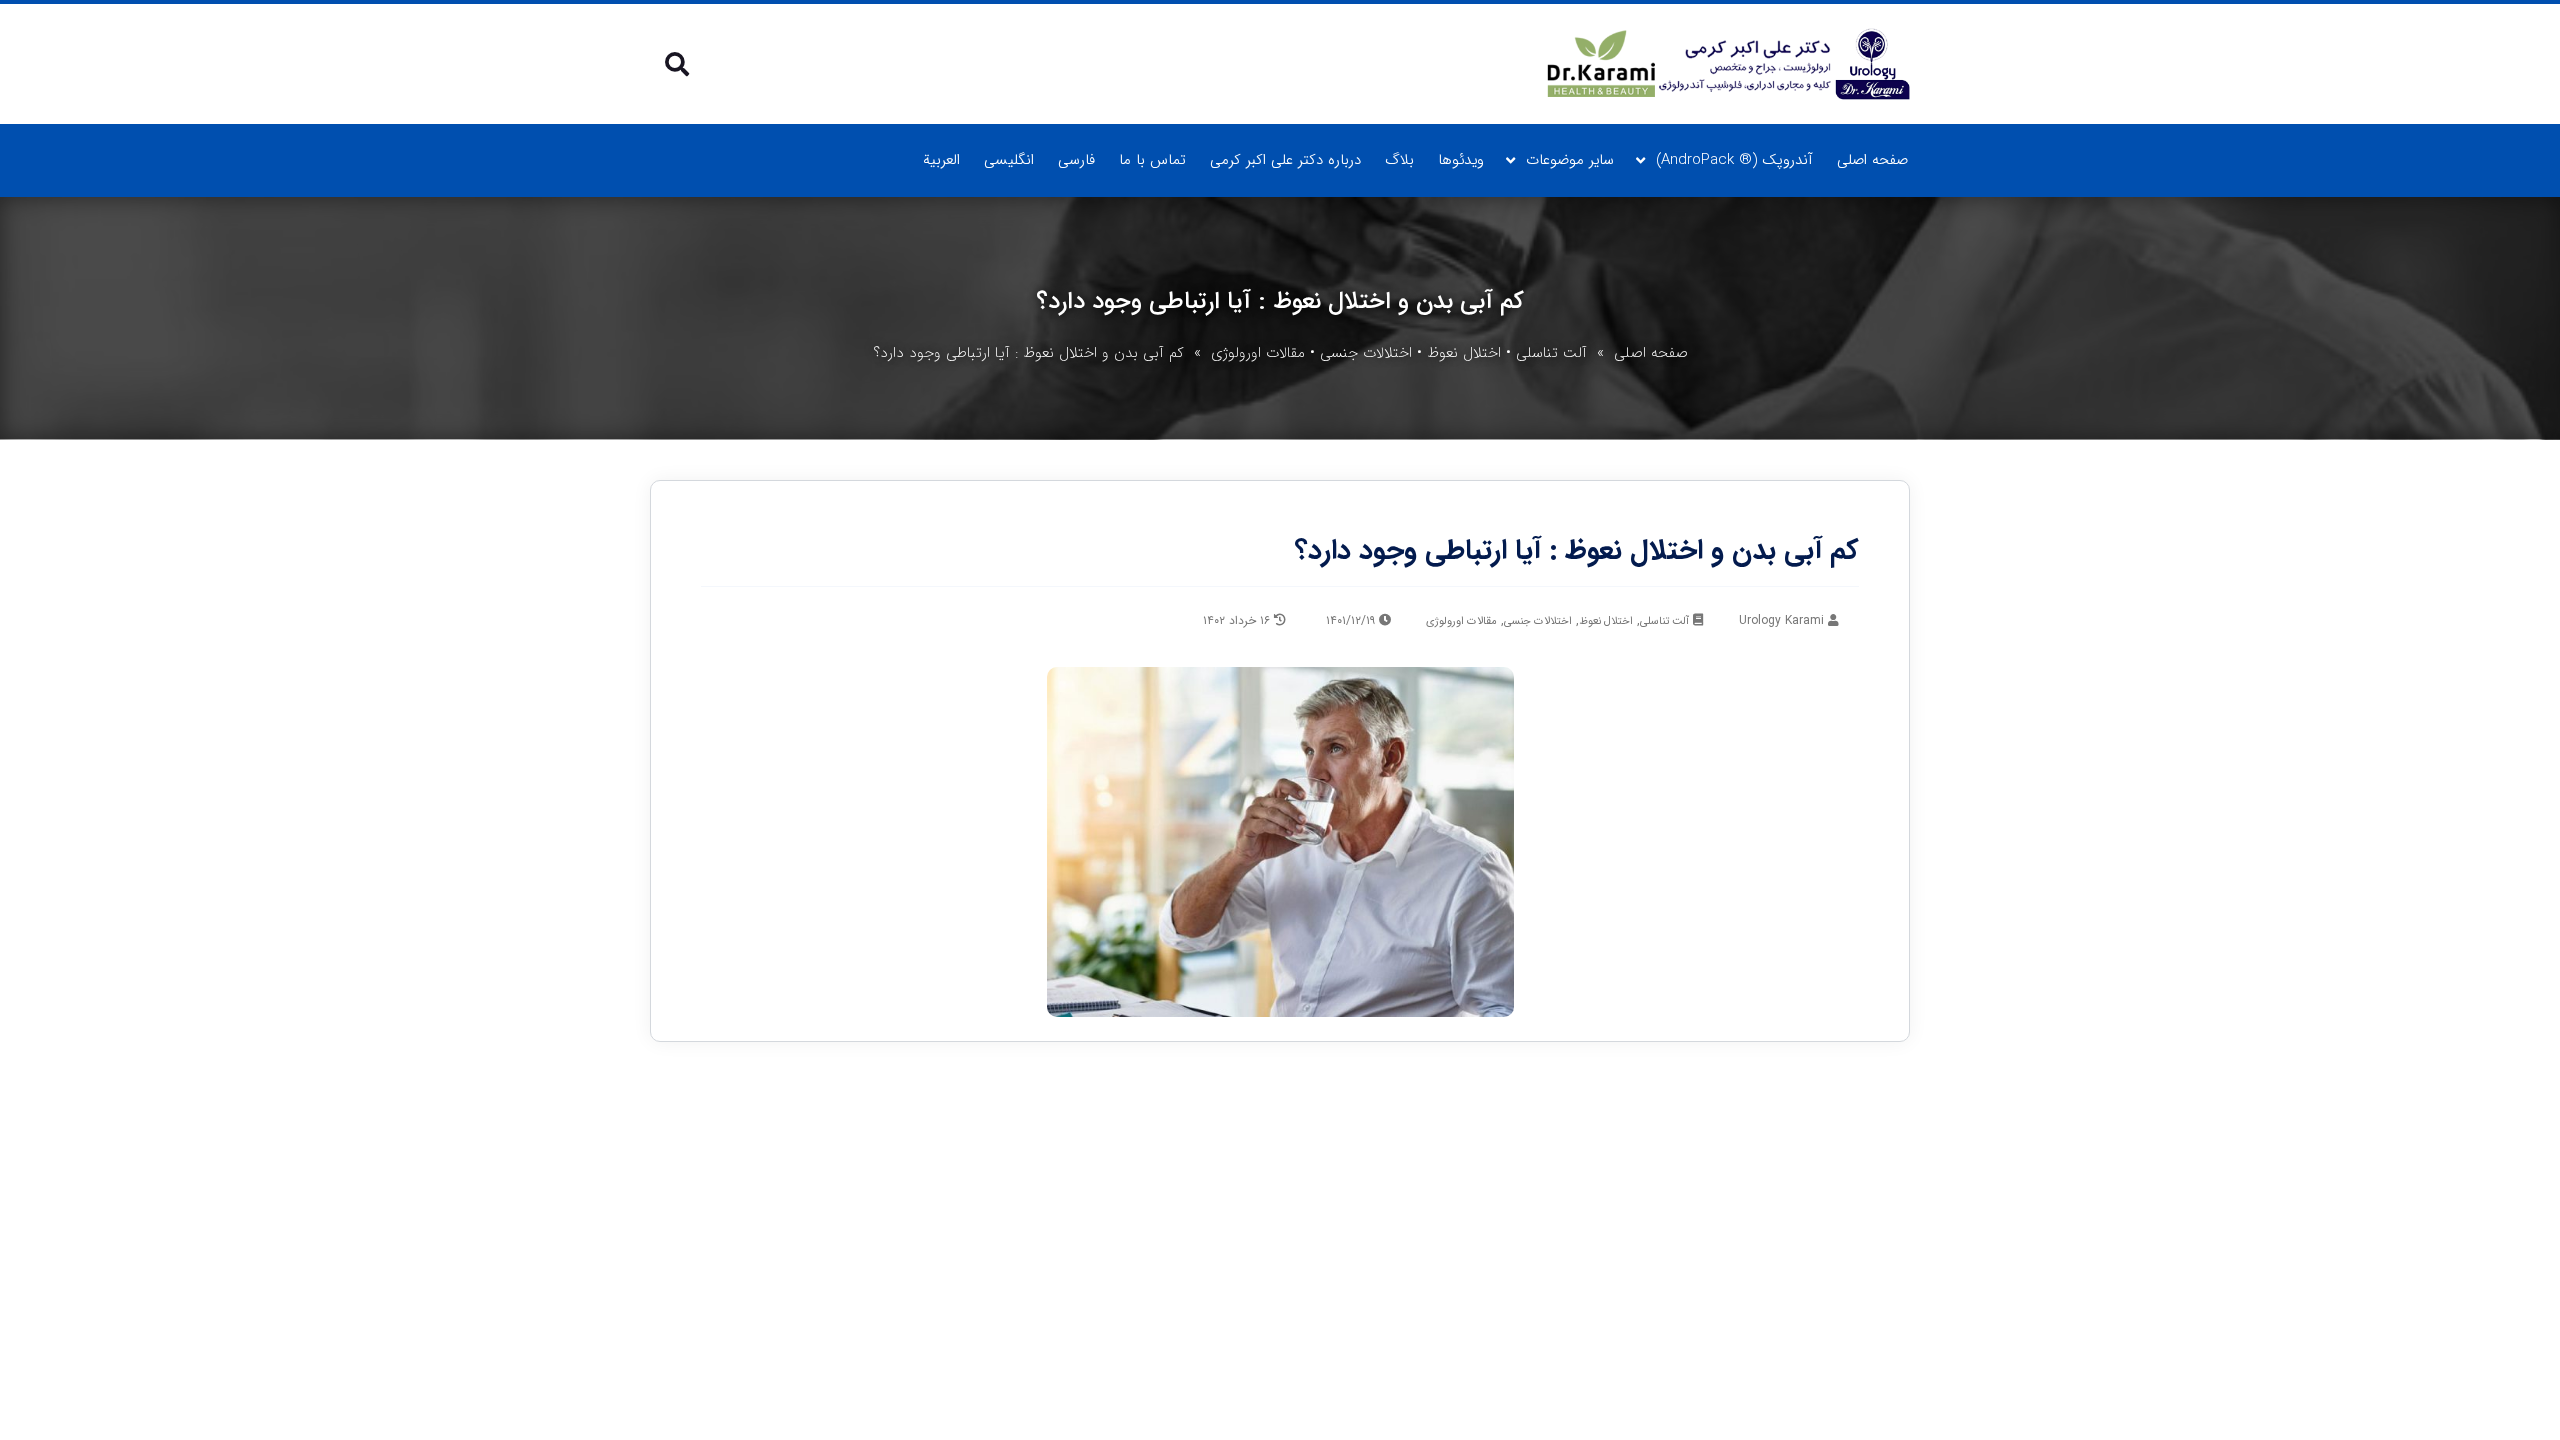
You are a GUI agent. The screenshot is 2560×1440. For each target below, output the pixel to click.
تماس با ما (1152, 160)
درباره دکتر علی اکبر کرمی (1285, 160)
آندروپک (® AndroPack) (1734, 160)
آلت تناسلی (1551, 353)
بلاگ (1399, 160)
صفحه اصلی (1872, 160)
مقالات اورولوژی (1258, 353)
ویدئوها (1461, 160)
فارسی (1076, 160)
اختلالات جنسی (1366, 353)
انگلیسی (1009, 160)
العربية (941, 160)
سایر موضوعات (1570, 160)
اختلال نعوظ (1464, 353)
